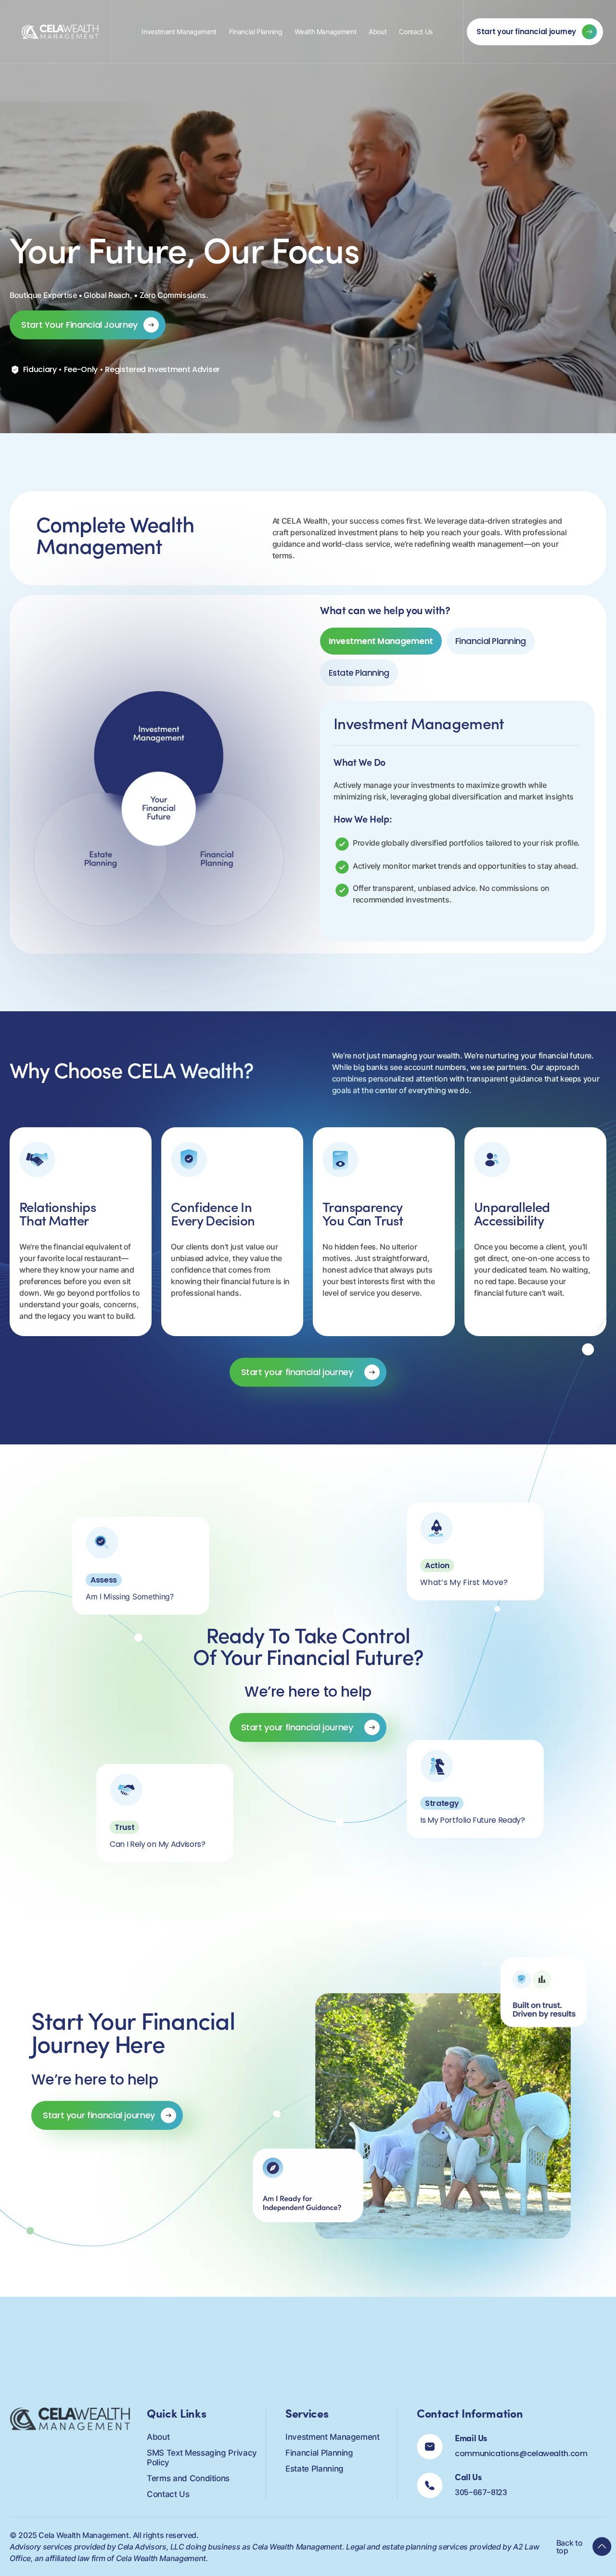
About (378, 32)
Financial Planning (256, 32)
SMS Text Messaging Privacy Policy (202, 2458)
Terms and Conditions (188, 2478)
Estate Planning (314, 2469)
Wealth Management (325, 32)
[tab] (381, 641)
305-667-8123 (481, 2492)
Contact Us (416, 32)
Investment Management (179, 32)
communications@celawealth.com (521, 2454)
